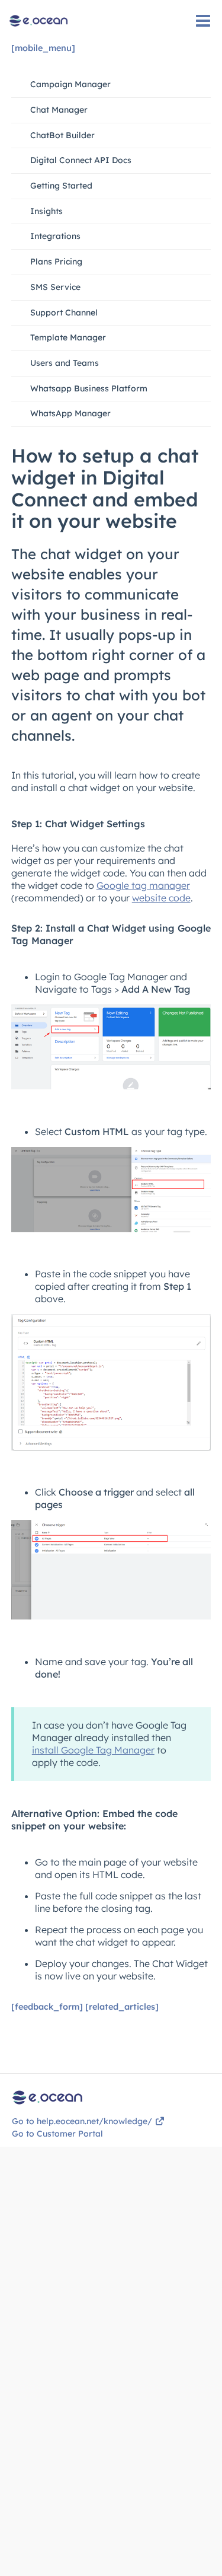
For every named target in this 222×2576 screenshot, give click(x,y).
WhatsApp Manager (70, 413)
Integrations (55, 236)
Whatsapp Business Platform (89, 388)
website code (161, 898)
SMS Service (55, 287)
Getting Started (61, 186)
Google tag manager (143, 885)
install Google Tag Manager (93, 1750)
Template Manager (68, 337)
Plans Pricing (56, 262)
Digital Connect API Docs (81, 160)
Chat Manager (59, 110)
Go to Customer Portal (57, 2134)
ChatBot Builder (62, 135)
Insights (46, 211)
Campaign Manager (70, 84)
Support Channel (64, 313)
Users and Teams (65, 363)
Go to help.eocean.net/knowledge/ (83, 2121)
